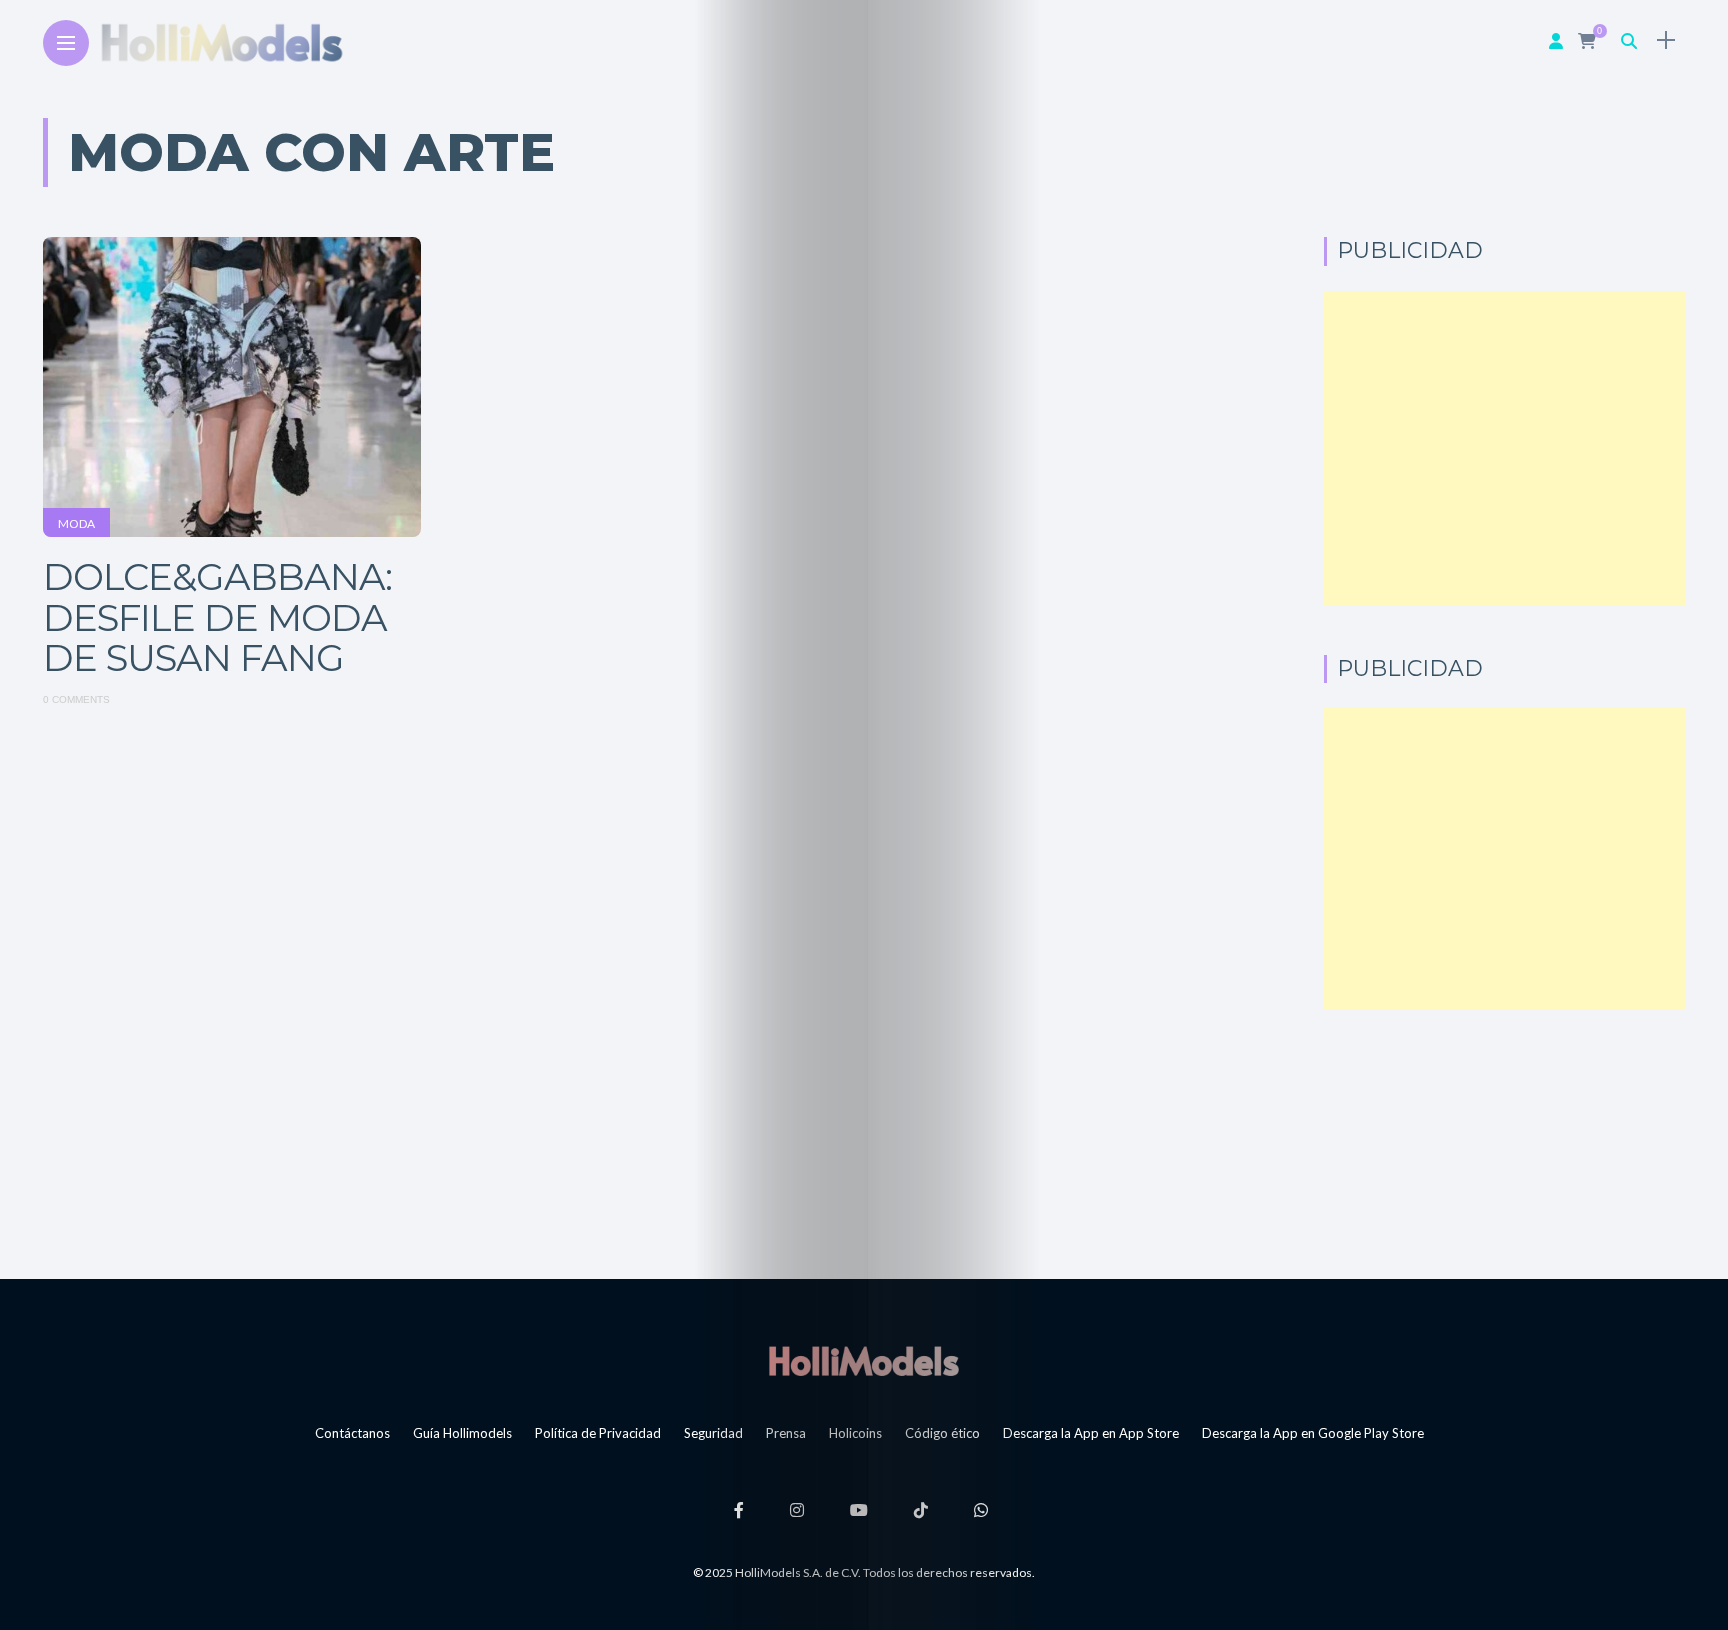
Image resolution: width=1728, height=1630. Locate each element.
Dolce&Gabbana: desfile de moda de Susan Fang (217, 617)
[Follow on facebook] (742, 1509)
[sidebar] (1666, 40)
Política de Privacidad (598, 1433)
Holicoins (855, 1433)
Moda (76, 523)
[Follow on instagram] (800, 1509)
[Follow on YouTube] (862, 1509)
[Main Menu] (66, 43)
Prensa (786, 1433)
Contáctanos (352, 1433)
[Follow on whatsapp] (984, 1509)
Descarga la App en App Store (1091, 1433)
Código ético (942, 1433)
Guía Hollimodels (462, 1433)
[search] (1629, 40)
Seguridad (713, 1433)
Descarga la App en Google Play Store (1313, 1433)
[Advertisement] (1504, 448)
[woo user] (1556, 40)
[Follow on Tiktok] (924, 1509)
